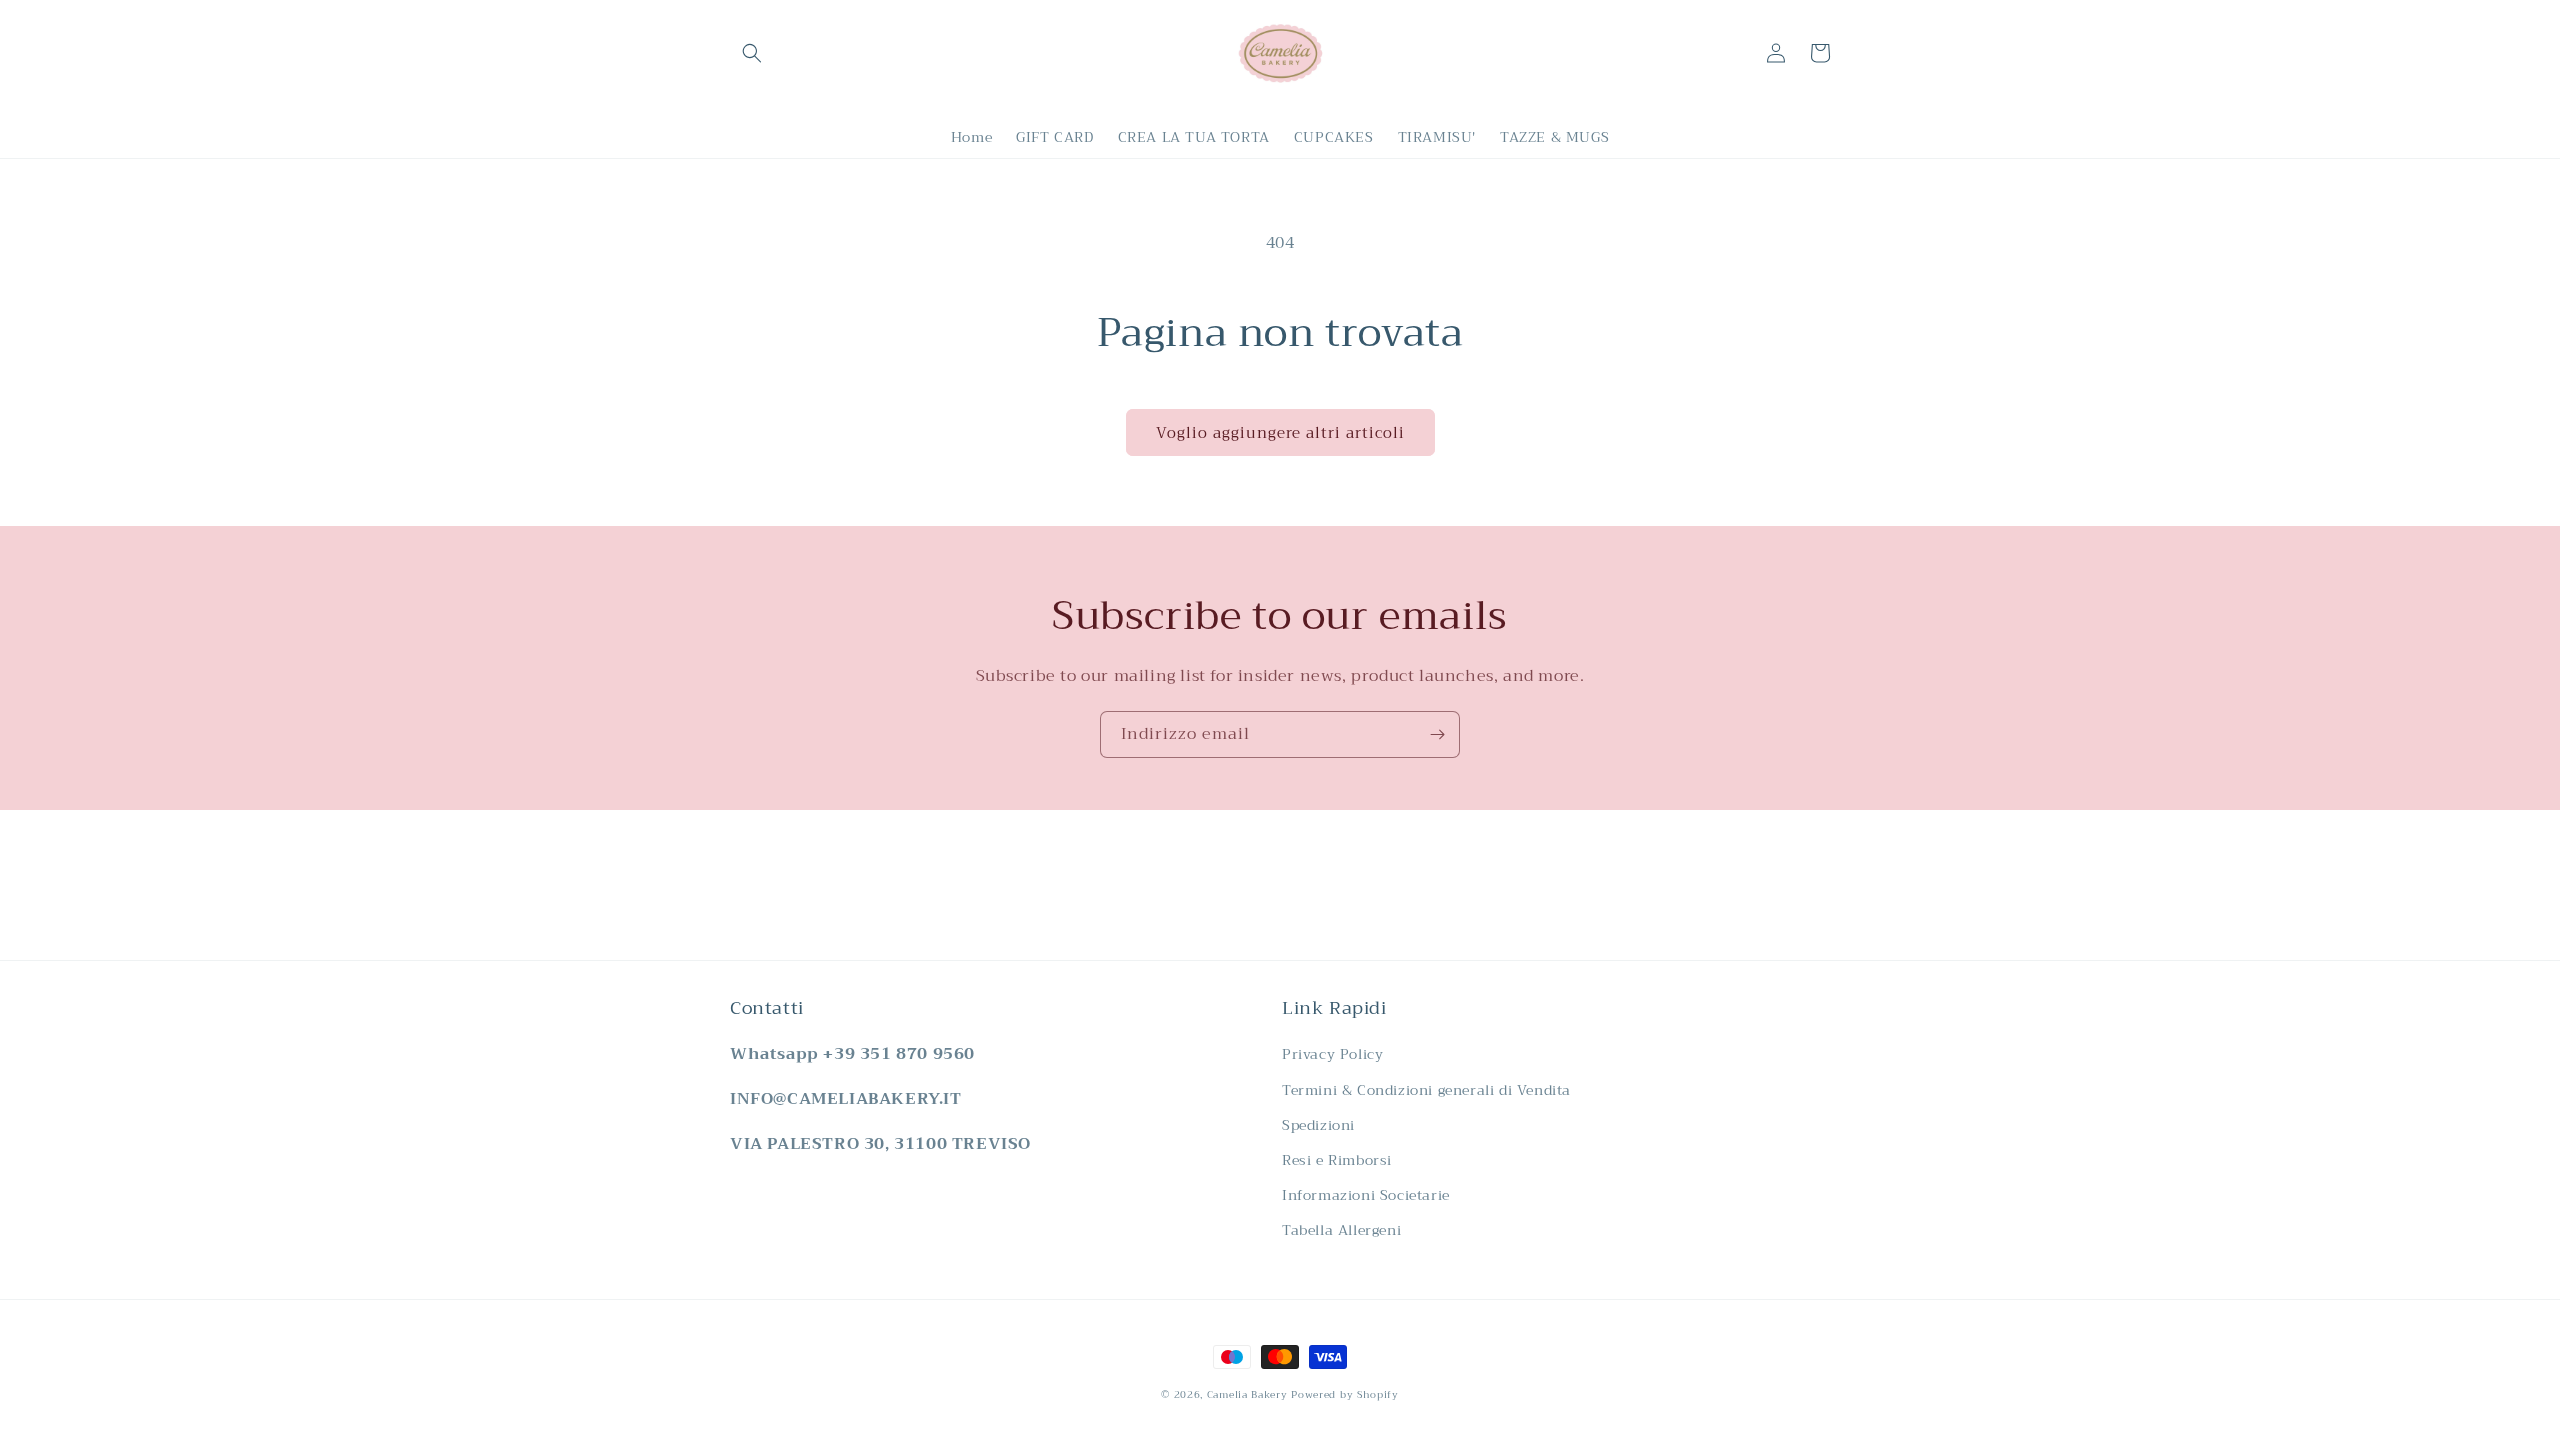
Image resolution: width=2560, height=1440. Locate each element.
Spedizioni (1318, 1125)
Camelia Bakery (1247, 1394)
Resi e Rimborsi (1337, 1160)
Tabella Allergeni (1341, 1230)
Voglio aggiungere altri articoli (1280, 433)
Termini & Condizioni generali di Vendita (1426, 1090)
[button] (752, 53)
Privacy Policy (1332, 1054)
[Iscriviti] (1437, 734)
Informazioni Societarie (1366, 1195)
